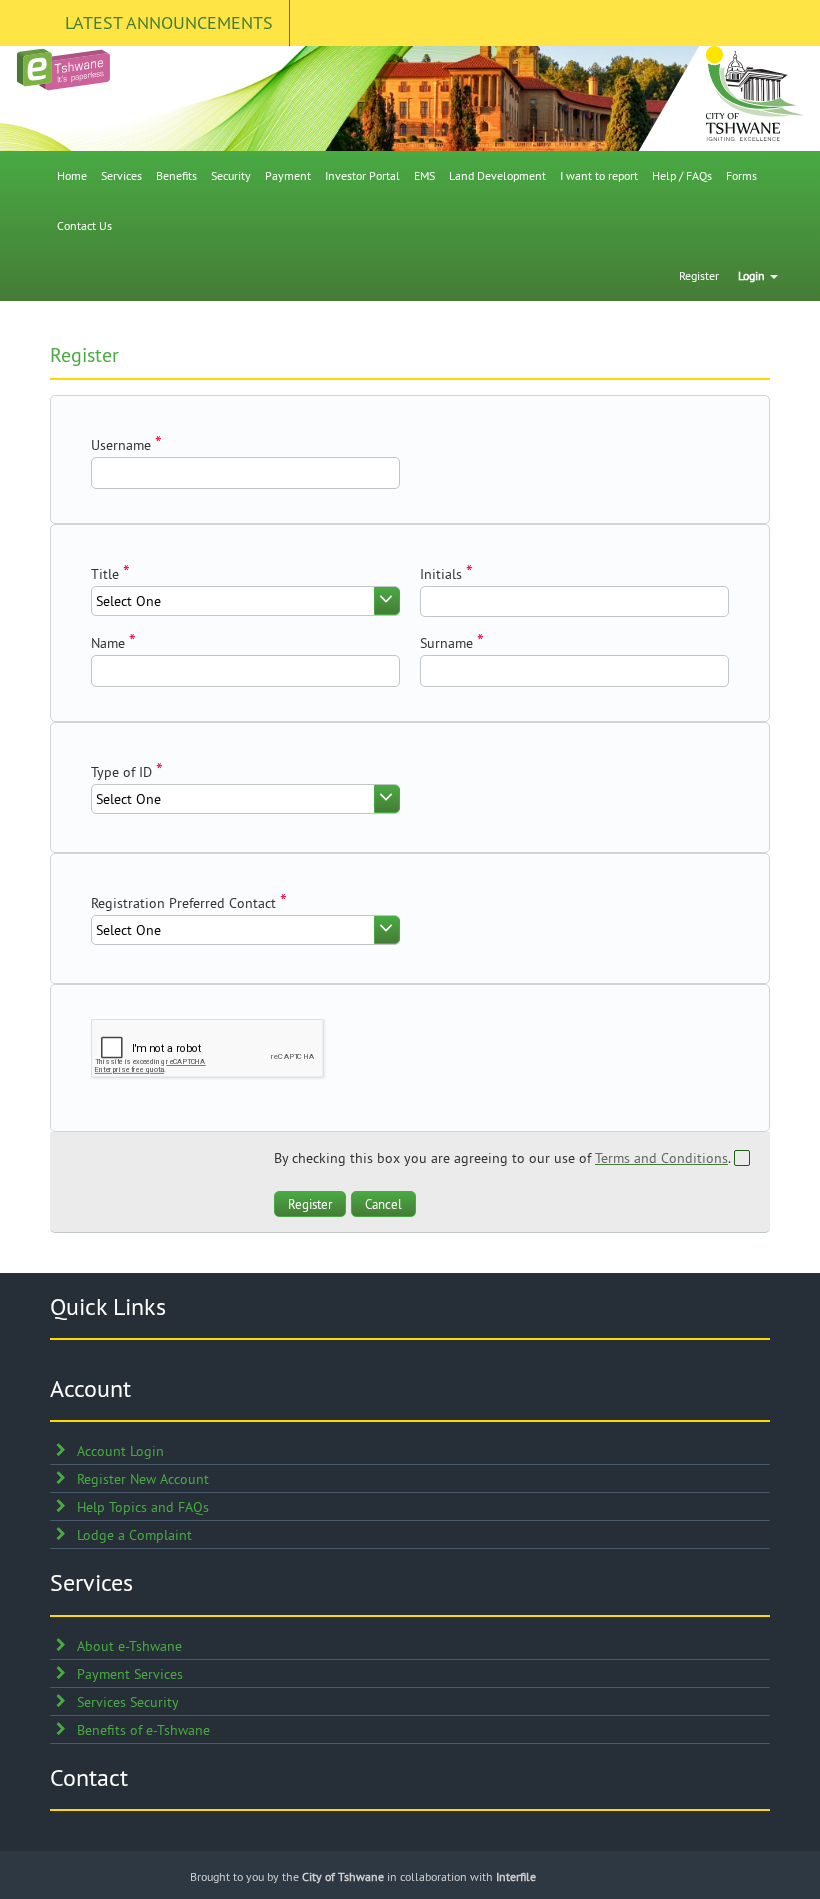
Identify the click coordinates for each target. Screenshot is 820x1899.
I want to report (599, 175)
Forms (741, 175)
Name (108, 643)
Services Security (128, 1702)
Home (72, 175)
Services (121, 175)
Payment (288, 175)
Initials (441, 574)
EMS (424, 175)
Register (699, 275)
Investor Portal (362, 175)
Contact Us (84, 225)
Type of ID (121, 772)
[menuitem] (72, 176)
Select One (128, 601)
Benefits (176, 175)
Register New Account (143, 1479)
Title (105, 574)
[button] (310, 1204)
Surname (446, 643)
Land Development (497, 175)
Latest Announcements (169, 22)
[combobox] (245, 601)
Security (231, 175)
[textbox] (245, 472)
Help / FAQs (682, 175)
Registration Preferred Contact (183, 903)
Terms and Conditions (661, 1158)
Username (121, 445)
